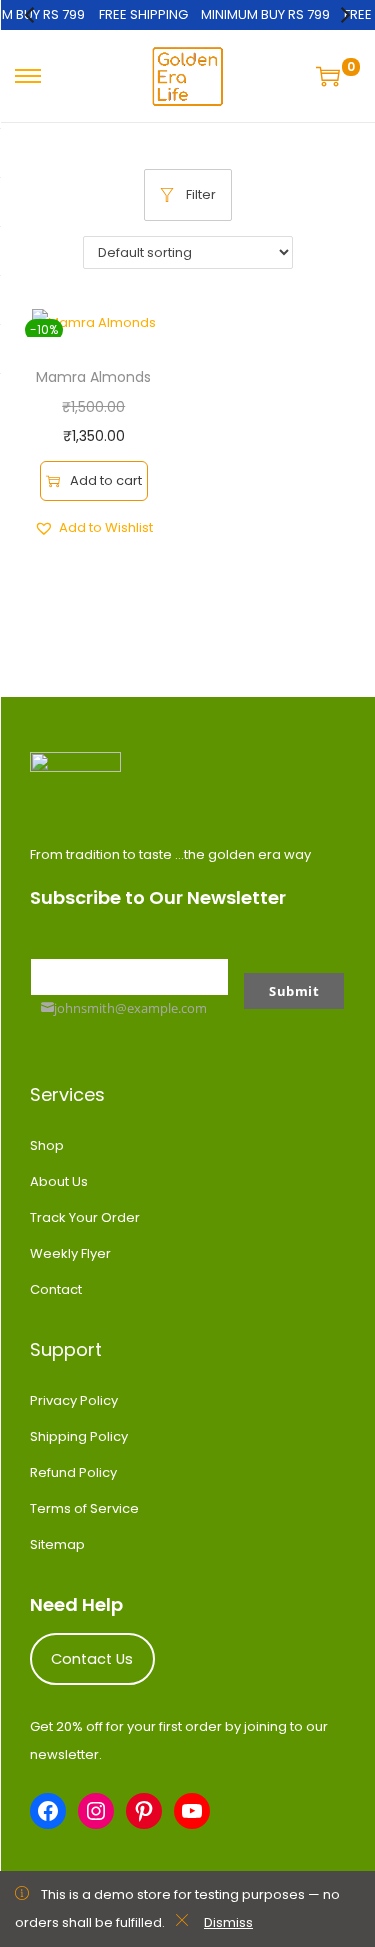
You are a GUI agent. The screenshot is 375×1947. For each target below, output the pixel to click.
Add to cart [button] (106, 480)
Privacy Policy (74, 1400)
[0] (330, 76)
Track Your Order (85, 1217)
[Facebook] (48, 1811)
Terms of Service (84, 1508)
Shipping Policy (79, 1436)
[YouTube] (192, 1811)
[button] (93, 528)
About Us (59, 1181)
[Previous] (31, 15)
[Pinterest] (144, 1811)
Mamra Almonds (93, 377)
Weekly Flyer (70, 1253)
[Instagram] (96, 1811)
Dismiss (228, 1922)
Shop (47, 1145)
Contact (56, 1289)
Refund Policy (73, 1472)
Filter (201, 194)
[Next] (344, 15)
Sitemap (57, 1544)
